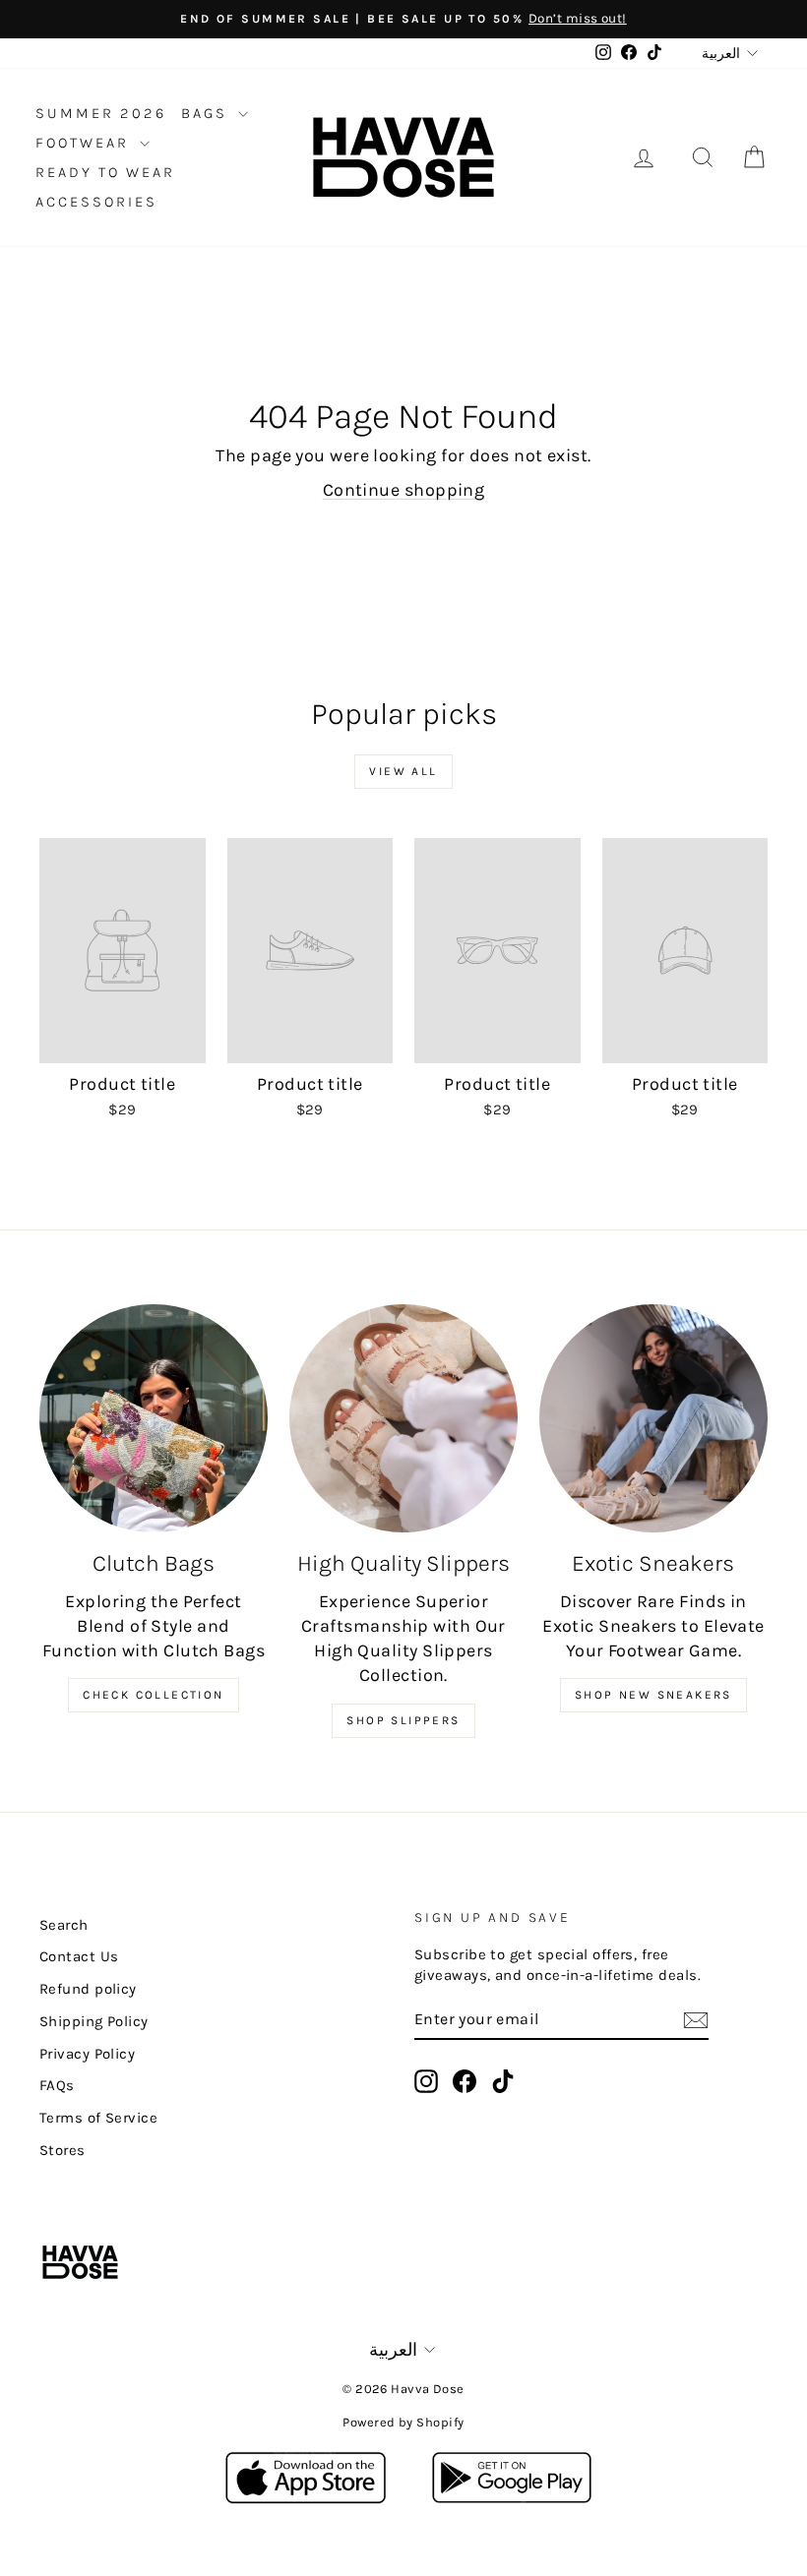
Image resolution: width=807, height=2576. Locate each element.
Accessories (96, 202)
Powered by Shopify (403, 2422)
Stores (62, 2150)
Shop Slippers (403, 1720)
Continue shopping (404, 490)
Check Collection (153, 1695)
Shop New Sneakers (653, 1695)
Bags (207, 113)
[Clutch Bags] (154, 1418)
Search (64, 1925)
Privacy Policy (87, 2054)
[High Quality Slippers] (403, 1418)
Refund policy (88, 1989)
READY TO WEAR (105, 172)
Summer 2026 (101, 113)
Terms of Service (98, 2118)
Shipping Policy (94, 2021)
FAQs (57, 2085)
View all (403, 771)
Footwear (85, 143)
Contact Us (79, 1956)
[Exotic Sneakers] (653, 1418)
